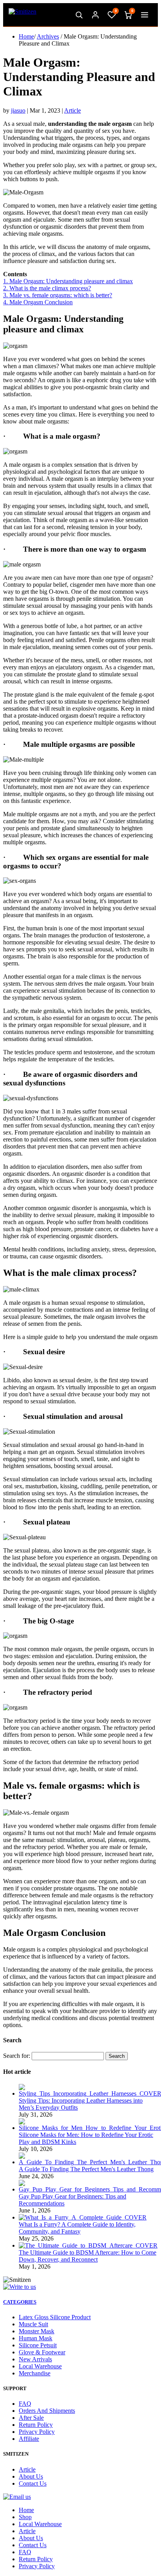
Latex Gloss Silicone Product (55, 2317)
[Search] (79, 15)
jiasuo (18, 110)
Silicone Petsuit (38, 2345)
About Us (31, 2476)
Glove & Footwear (42, 2352)
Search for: (17, 2056)
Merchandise (35, 2373)
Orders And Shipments (47, 2411)
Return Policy (36, 2425)
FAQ (25, 2404)
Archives (48, 36)
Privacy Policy (37, 2432)
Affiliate (29, 2439)
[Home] (22, 15)
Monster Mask (37, 2331)
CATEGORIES (20, 2302)
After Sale (31, 2418)
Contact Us (33, 2483)
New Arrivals (35, 2359)
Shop (25, 2517)
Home (26, 36)
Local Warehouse (40, 2366)
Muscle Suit (33, 2324)
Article (72, 110)
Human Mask (36, 2338)
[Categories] (145, 15)
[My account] (95, 15)
